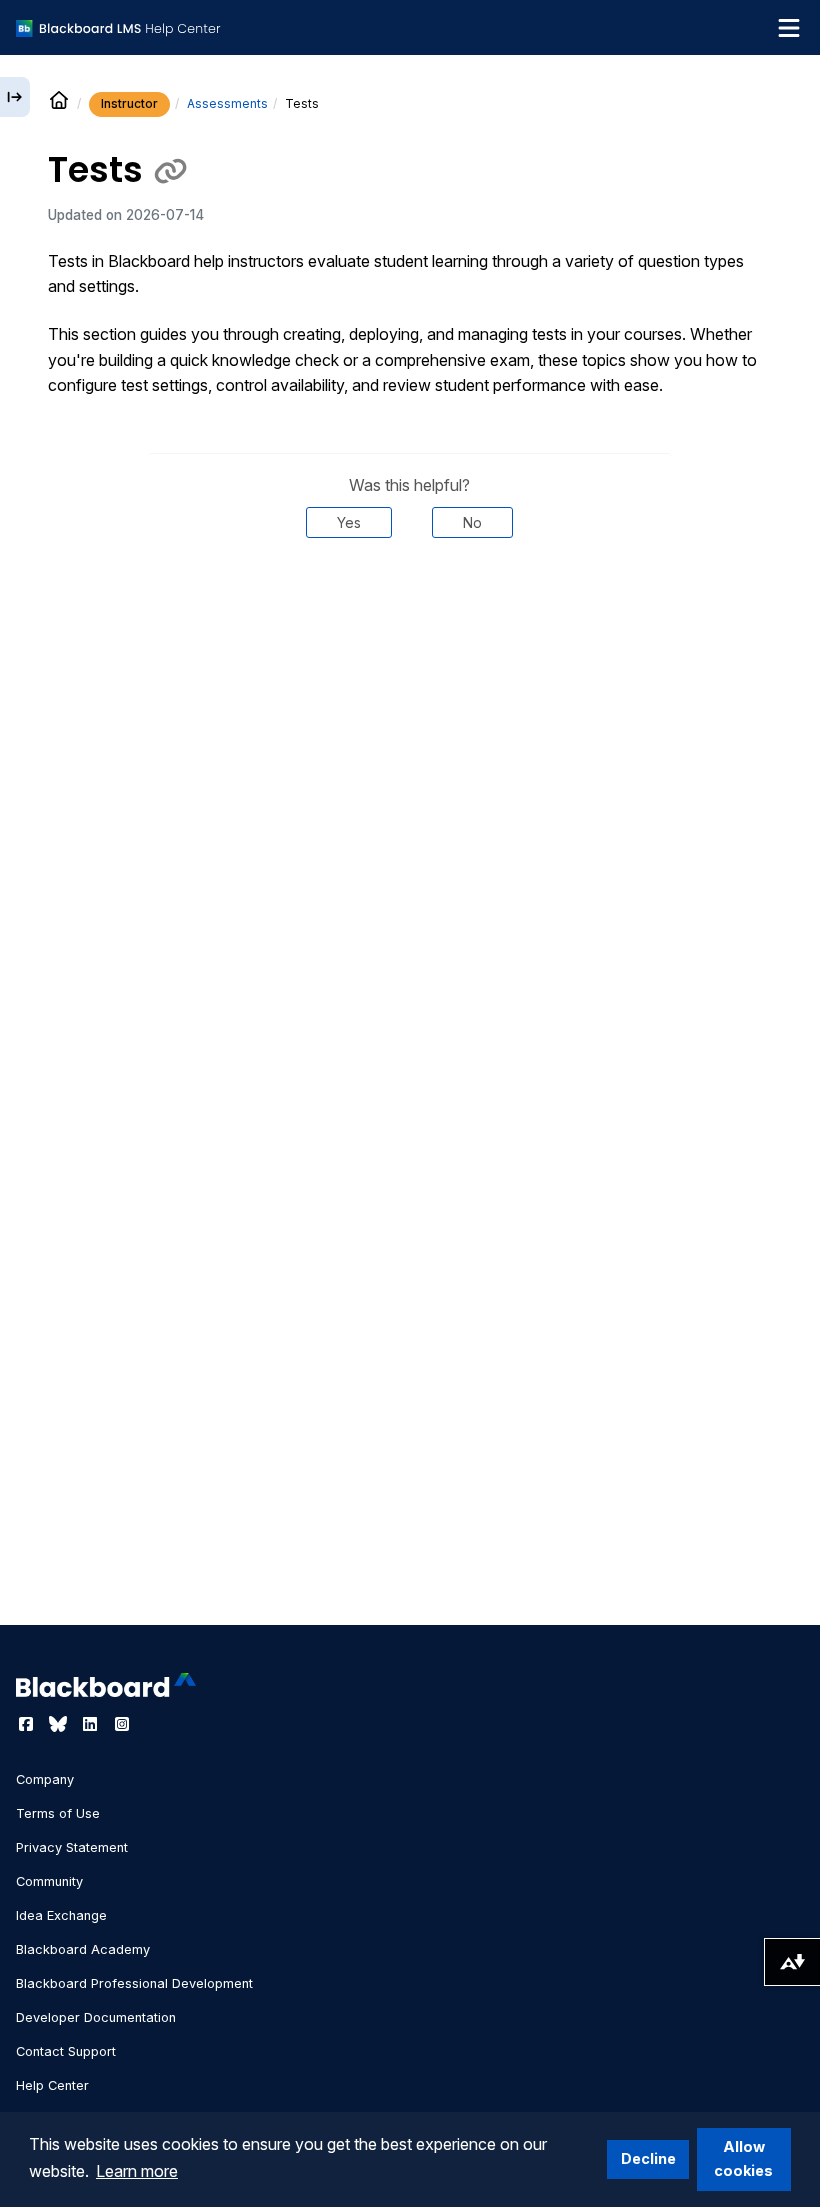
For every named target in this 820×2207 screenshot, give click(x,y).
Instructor (129, 103)
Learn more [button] (137, 2171)
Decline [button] (648, 2158)
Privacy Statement (72, 1847)
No (472, 522)
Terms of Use (58, 1813)
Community (49, 1881)
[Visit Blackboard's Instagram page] (122, 1724)
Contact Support (66, 2051)
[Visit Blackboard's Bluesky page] (60, 1724)
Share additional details (410, 598)
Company (45, 1779)
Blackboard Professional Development (134, 1983)
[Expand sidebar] (15, 97)
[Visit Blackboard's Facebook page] (28, 1724)
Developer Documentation (96, 2017)
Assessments (227, 103)
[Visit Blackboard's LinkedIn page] (92, 1724)
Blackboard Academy (83, 1949)
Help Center (52, 2085)
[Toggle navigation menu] (789, 28)
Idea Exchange (61, 1915)
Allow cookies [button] (743, 2158)
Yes (349, 522)
